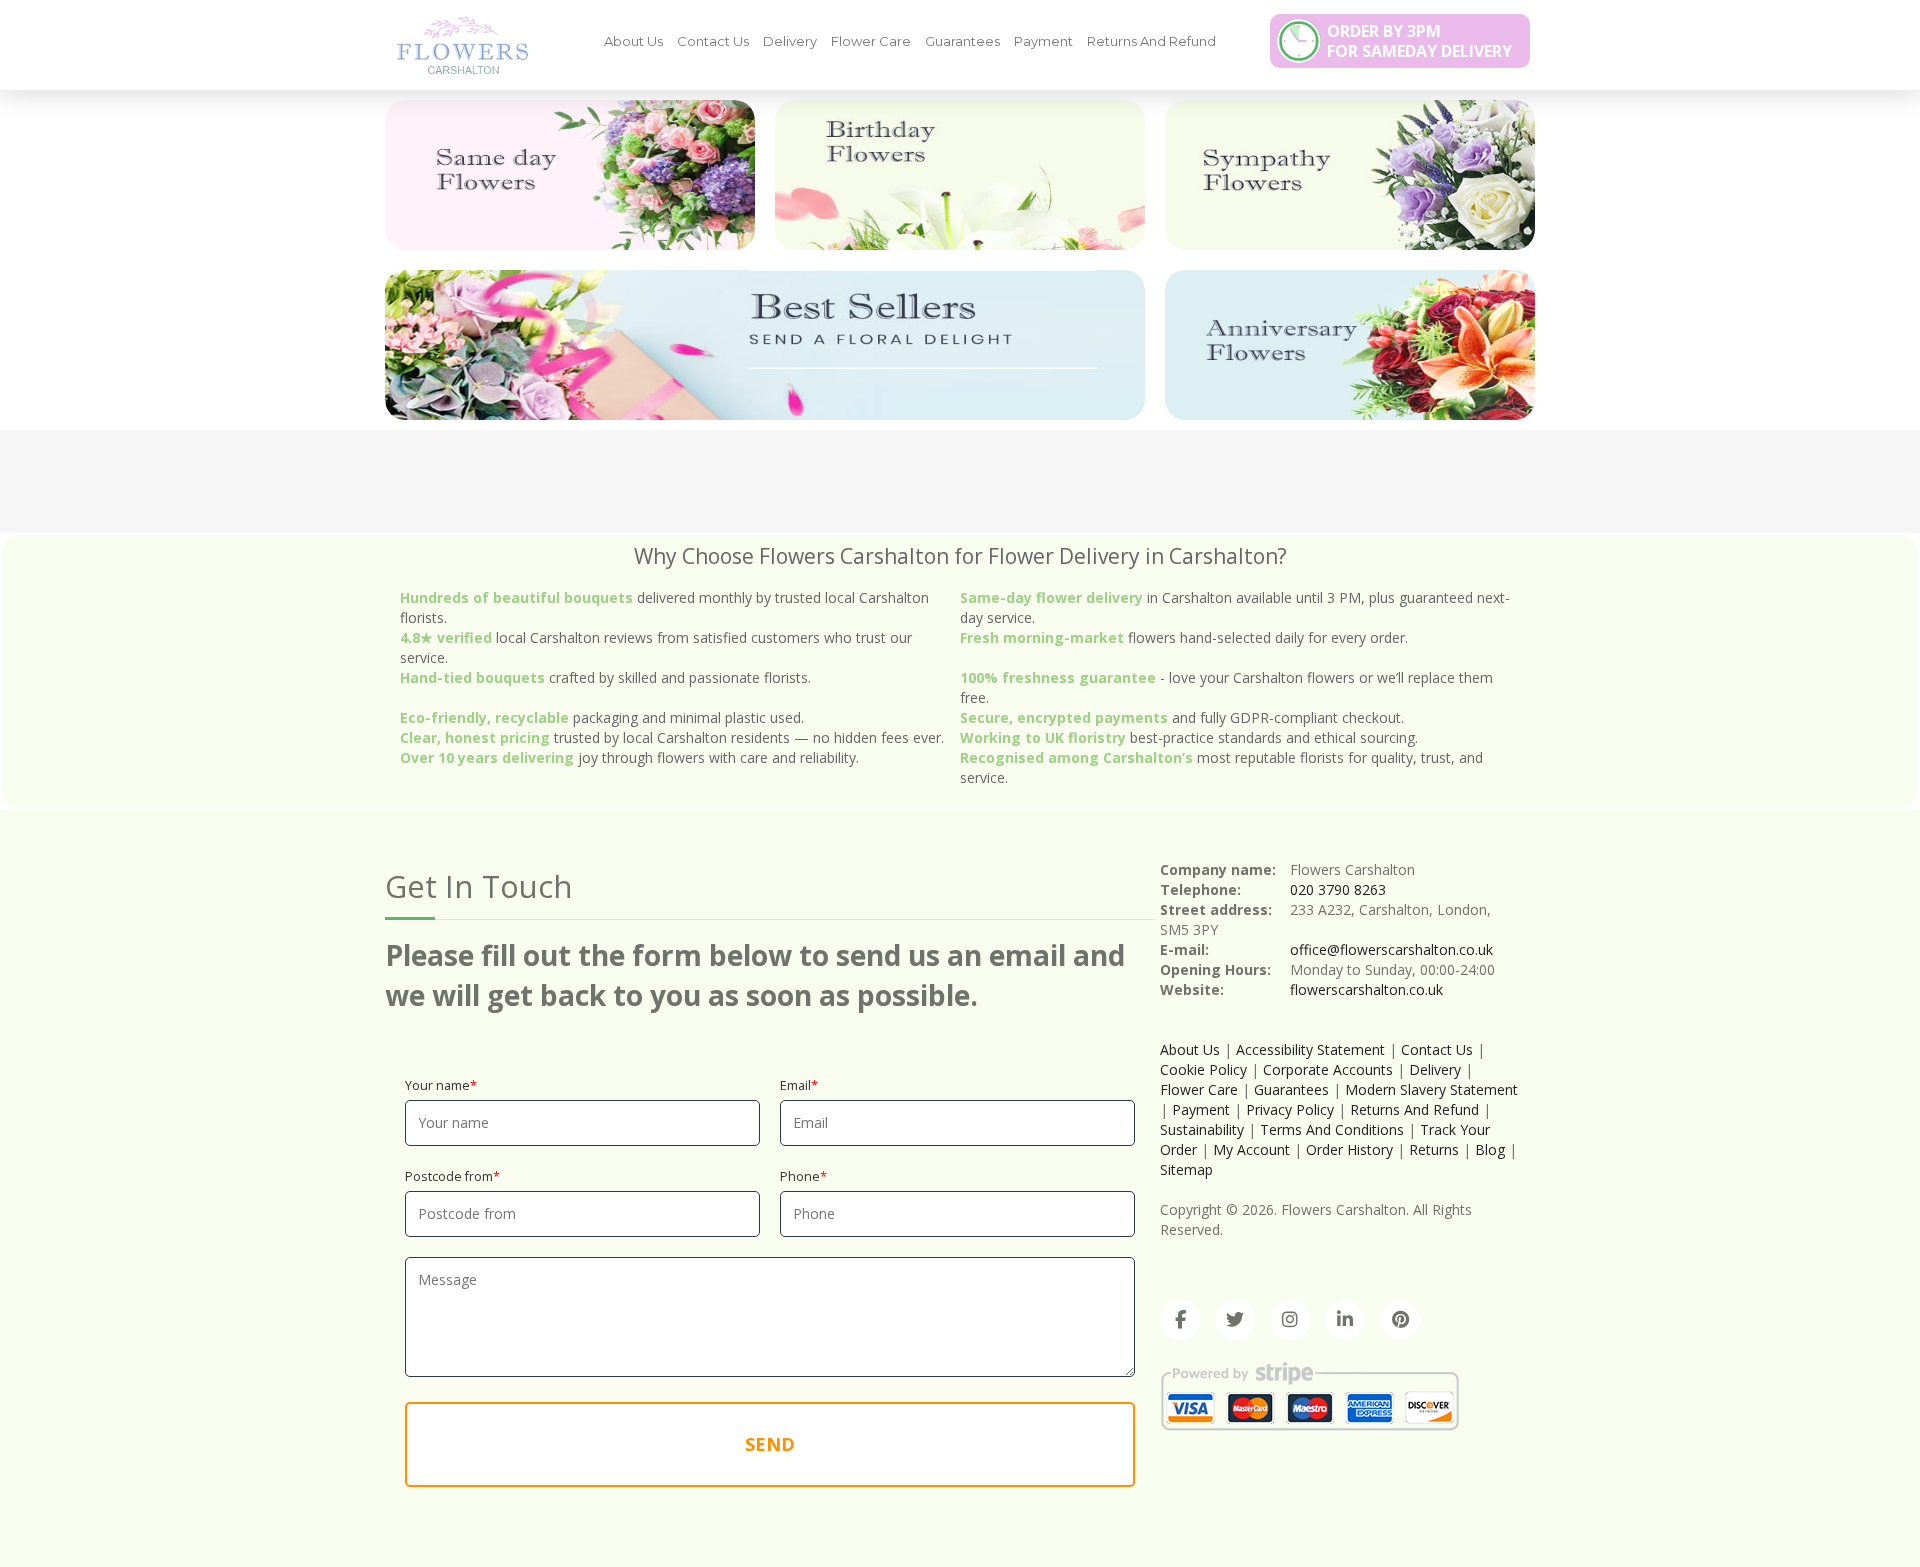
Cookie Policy (1203, 1069)
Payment (1043, 41)
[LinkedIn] (1345, 1320)
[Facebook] (1180, 1320)
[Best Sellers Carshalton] (765, 345)
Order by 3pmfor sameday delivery (1419, 41)
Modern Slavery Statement (1431, 1089)
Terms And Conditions (1332, 1129)
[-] (455, 44)
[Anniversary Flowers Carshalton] (1350, 345)
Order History (1349, 1149)
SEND (770, 1444)
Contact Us (713, 41)
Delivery (790, 41)
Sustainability (1202, 1129)
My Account (1251, 1149)
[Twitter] (1235, 1320)
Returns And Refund (1151, 41)
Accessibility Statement (1310, 1049)
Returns (1434, 1149)
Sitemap (1186, 1169)
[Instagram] (1290, 1320)
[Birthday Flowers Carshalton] (960, 175)
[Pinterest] (1400, 1320)
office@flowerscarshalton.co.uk (1391, 949)
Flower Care (871, 41)
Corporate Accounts (1328, 1069)
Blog (1490, 1149)
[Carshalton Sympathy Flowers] (1350, 175)
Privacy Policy (1290, 1109)
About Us (633, 41)
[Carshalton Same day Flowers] (570, 175)
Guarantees (962, 41)
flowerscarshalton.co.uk (1366, 989)
